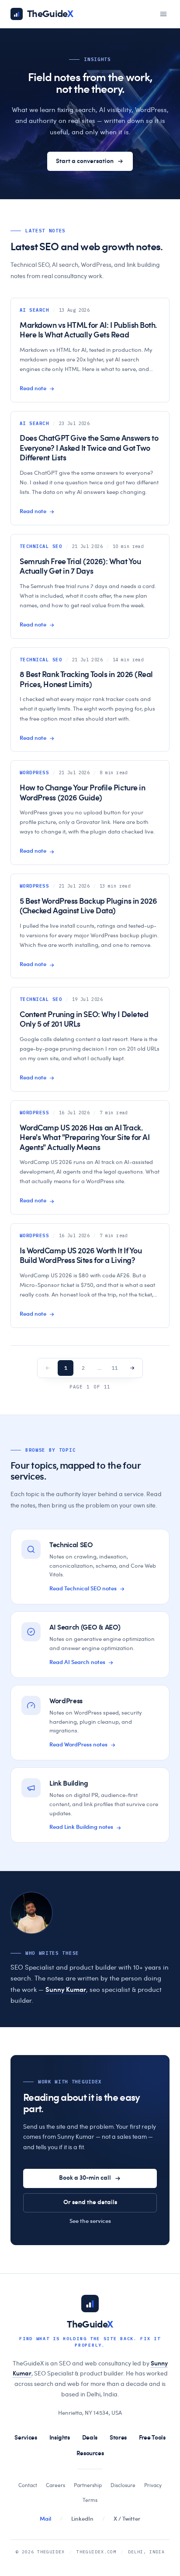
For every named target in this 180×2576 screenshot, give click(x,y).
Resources (90, 2453)
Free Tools (152, 2438)
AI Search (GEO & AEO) (85, 1627)
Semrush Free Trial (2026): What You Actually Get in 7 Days (80, 567)
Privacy (153, 2485)
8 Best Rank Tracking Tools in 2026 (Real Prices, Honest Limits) (86, 680)
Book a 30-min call (85, 2178)
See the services (90, 2221)
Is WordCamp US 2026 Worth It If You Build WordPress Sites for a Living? (81, 1256)
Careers (55, 2485)
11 (114, 1368)
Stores (118, 2438)
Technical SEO (71, 1545)
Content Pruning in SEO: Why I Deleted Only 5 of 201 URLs (84, 1020)
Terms (90, 2500)
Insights (60, 2438)
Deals (90, 2438)
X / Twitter (127, 2519)
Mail (45, 2519)
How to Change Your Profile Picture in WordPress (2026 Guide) (82, 793)
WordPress (66, 1701)
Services (26, 2438)
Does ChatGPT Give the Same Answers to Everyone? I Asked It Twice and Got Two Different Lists (89, 448)
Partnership (88, 2485)
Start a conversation (85, 161)
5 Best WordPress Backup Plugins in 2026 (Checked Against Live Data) (88, 907)
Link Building (69, 1783)
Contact (28, 2485)
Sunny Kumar (66, 1990)
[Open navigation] (163, 14)
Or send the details (90, 2202)
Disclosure (123, 2485)
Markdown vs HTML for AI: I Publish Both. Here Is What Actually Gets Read (88, 331)
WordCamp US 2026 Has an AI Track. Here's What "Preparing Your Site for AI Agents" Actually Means (85, 1138)
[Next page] (132, 1368)
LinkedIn (82, 2519)
